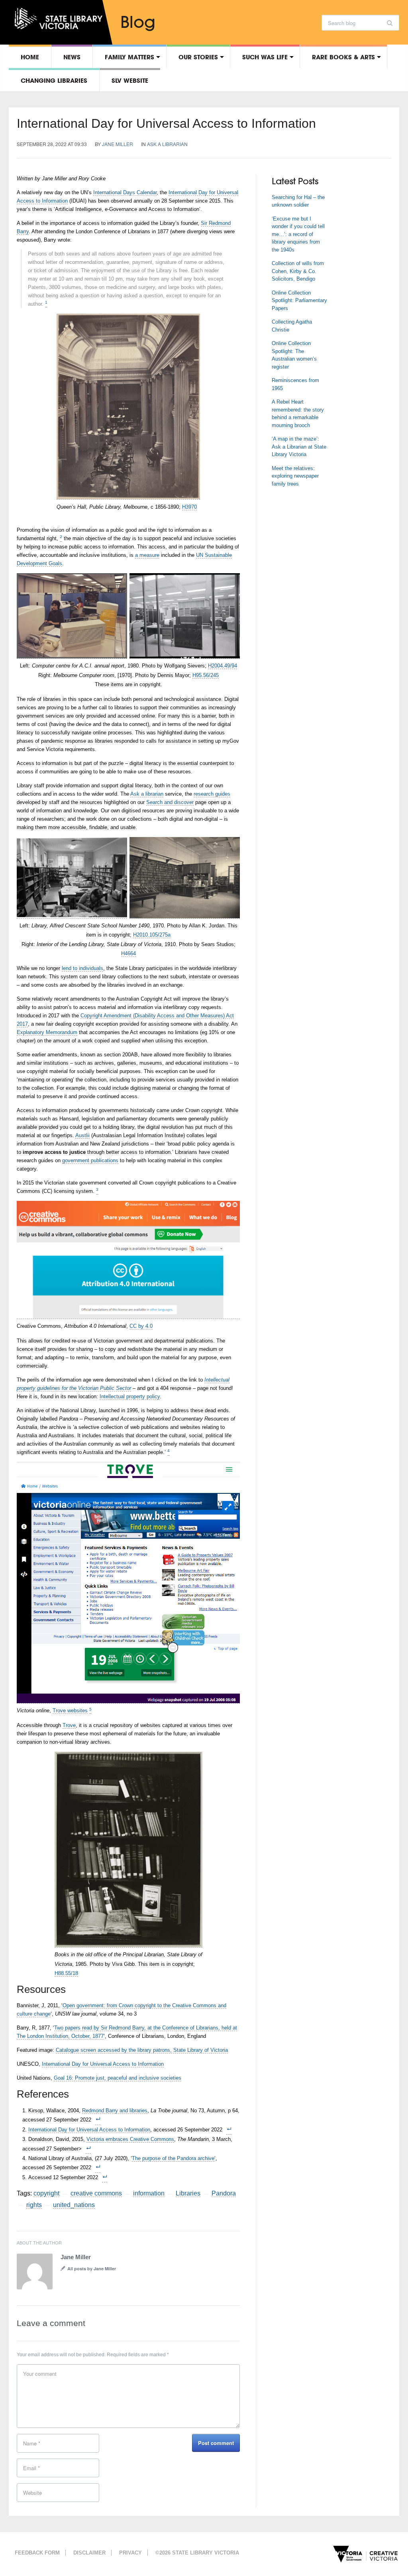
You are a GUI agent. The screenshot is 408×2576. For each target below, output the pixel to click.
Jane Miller (118, 144)
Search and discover (170, 802)
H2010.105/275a (152, 935)
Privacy (130, 2553)
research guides (212, 794)
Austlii (82, 1135)
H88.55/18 (66, 1973)
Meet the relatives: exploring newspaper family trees (295, 476)
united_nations (74, 2205)
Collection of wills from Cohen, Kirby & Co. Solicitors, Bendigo (298, 271)
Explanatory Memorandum (47, 1032)
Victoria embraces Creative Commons (130, 2139)
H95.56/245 (206, 675)
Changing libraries (54, 80)
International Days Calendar (125, 192)
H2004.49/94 (223, 666)
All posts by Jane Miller (92, 2269)
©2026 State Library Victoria (197, 2553)
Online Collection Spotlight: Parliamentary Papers (299, 301)
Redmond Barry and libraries (115, 2111)
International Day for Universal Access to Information (166, 123)
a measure (147, 555)
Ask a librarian (167, 144)
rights (34, 2205)
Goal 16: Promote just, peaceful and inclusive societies (118, 2078)
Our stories (198, 57)
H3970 (189, 507)
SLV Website (130, 80)
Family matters (129, 57)
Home (30, 57)
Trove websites (70, 1711)
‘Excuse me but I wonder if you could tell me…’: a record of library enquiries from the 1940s (298, 234)
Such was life (265, 57)
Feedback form (37, 2553)
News (72, 57)
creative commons (96, 2193)
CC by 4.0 (141, 1326)
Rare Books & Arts (343, 57)
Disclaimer (89, 2553)
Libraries (188, 2193)
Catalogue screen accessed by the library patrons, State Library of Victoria (142, 2050)
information (149, 2193)
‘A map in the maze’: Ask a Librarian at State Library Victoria (299, 447)
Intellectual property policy (130, 1396)
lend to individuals (82, 968)
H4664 (128, 953)
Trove (69, 1725)
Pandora (224, 2193)
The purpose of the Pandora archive (173, 2158)
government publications (90, 1160)
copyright (46, 2193)
